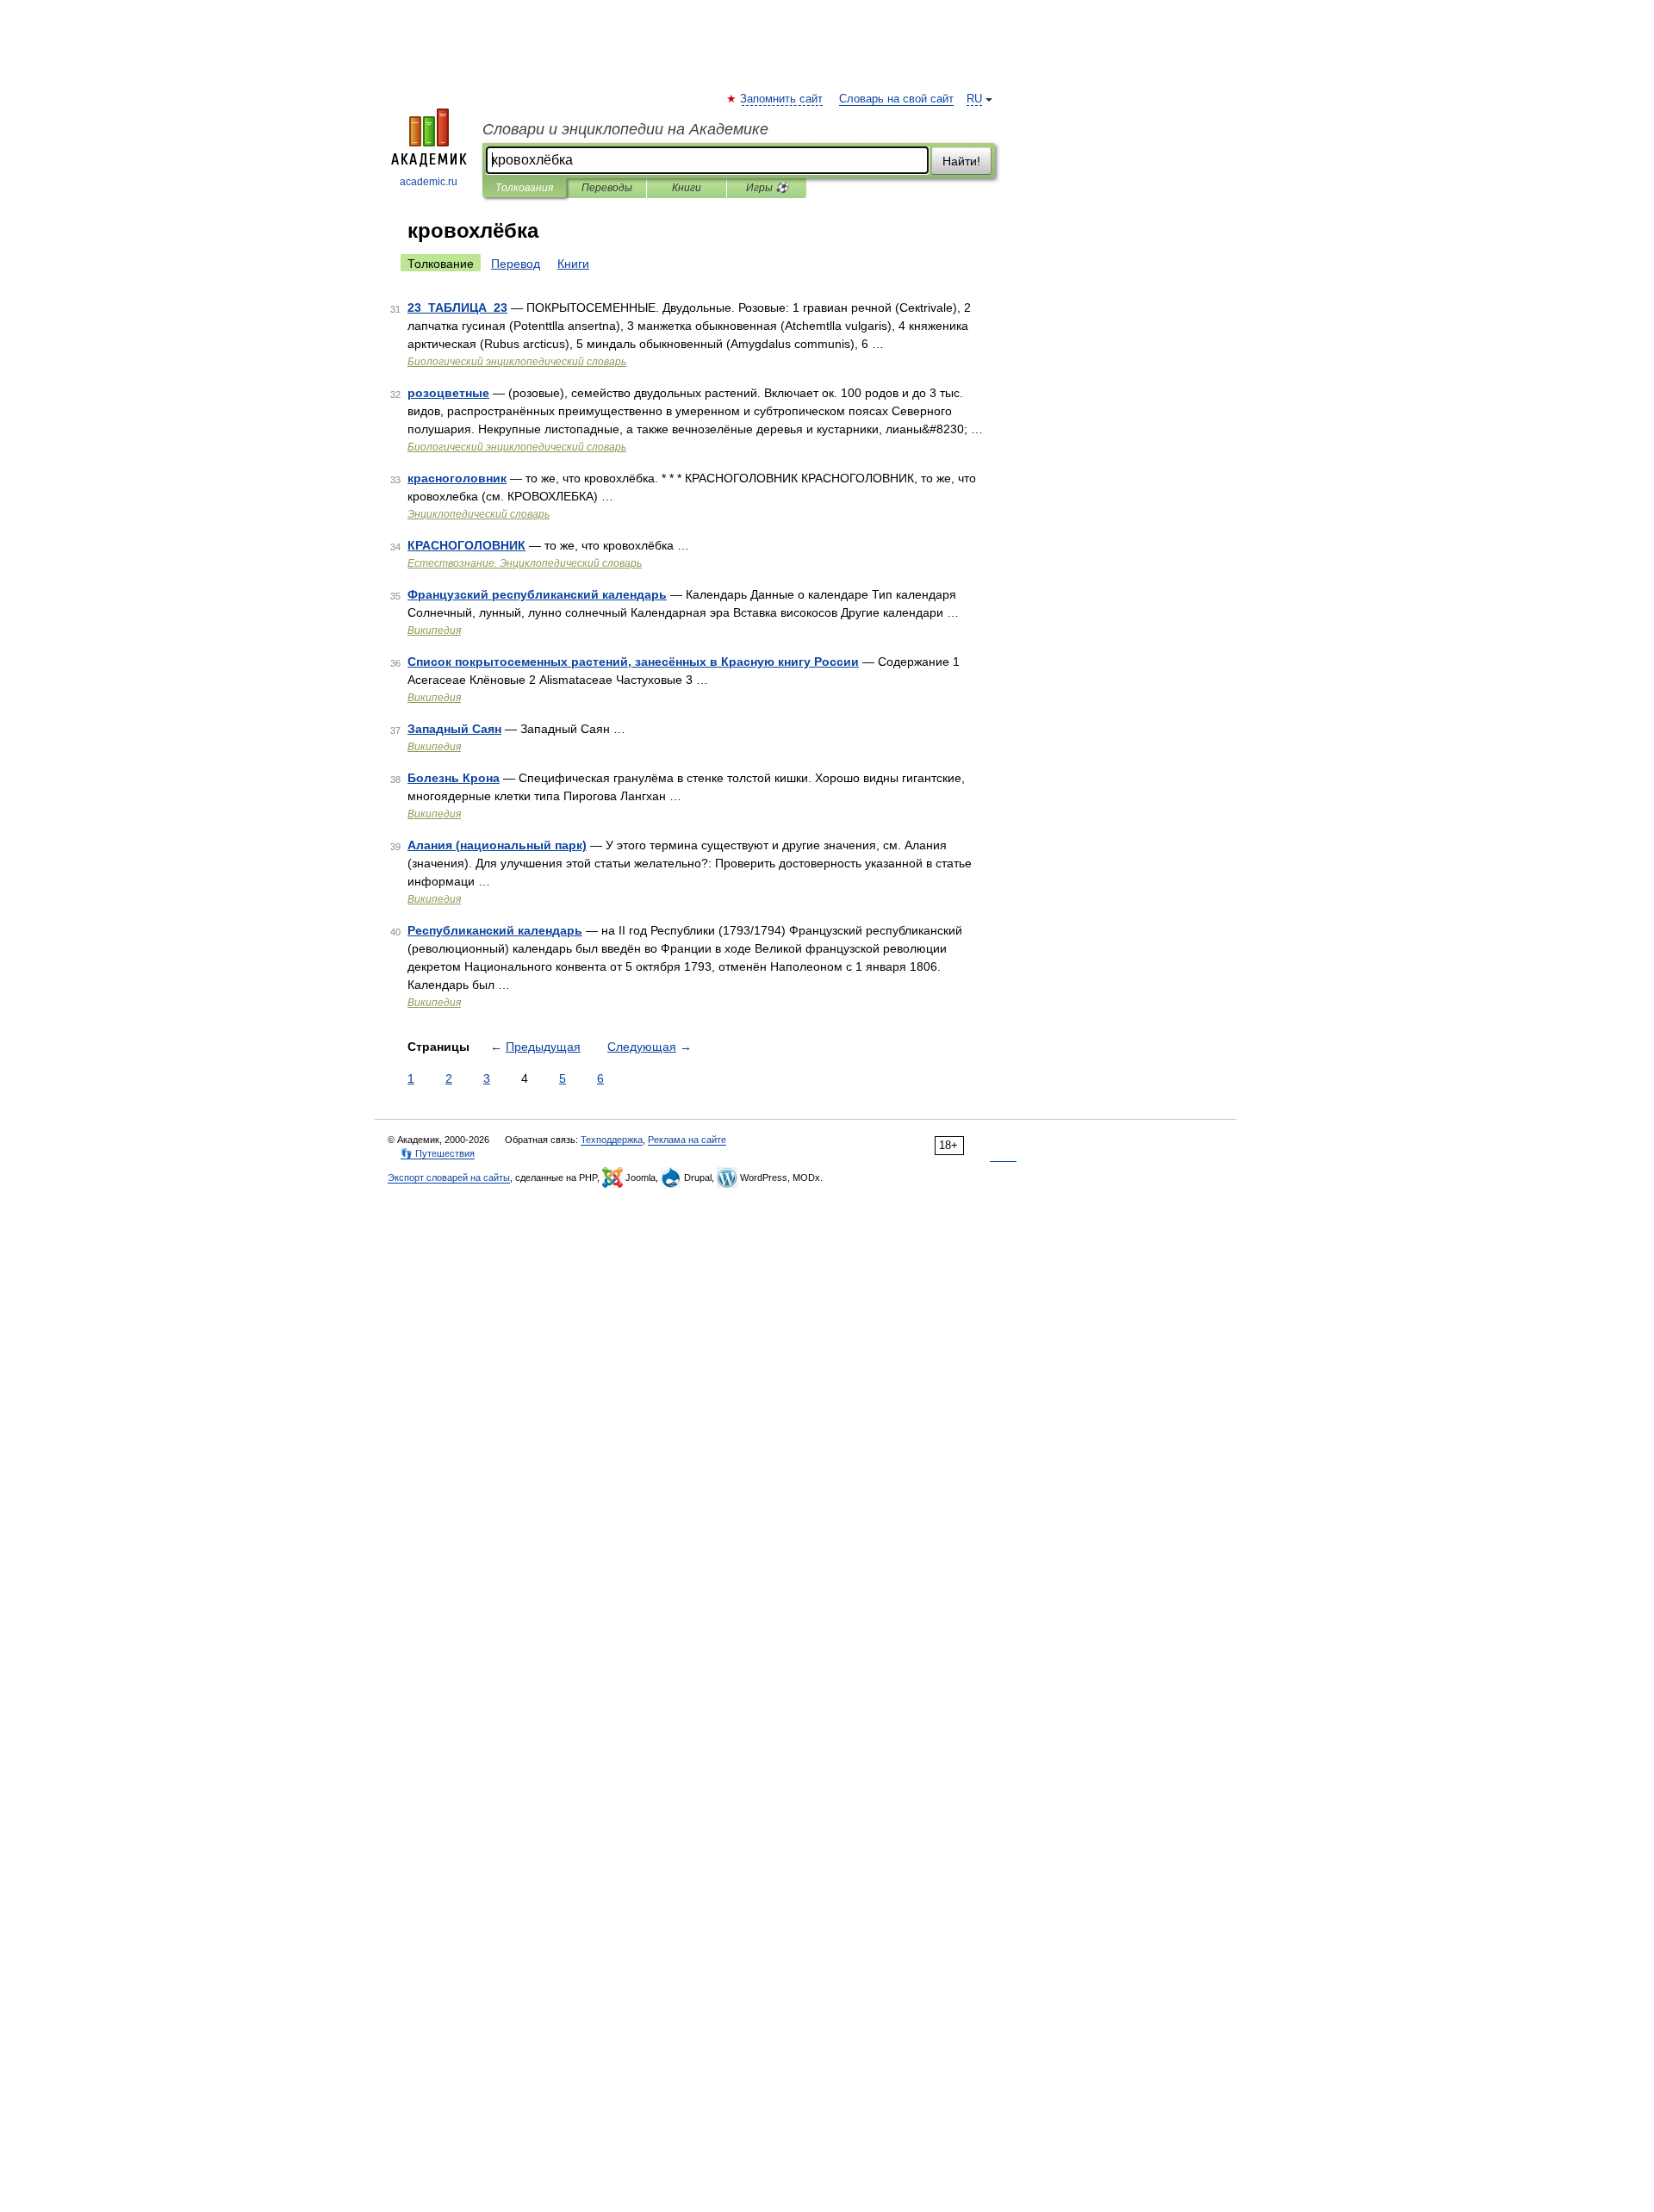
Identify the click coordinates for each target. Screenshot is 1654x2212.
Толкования (524, 188)
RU (974, 99)
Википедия (434, 631)
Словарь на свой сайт (896, 99)
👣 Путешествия (438, 1153)
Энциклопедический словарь (479, 514)
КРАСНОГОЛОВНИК (466, 545)
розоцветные (448, 393)
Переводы (607, 188)
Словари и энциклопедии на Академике (625, 129)
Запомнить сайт (782, 99)
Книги (687, 188)
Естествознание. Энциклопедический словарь (525, 563)
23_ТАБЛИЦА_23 (457, 308)
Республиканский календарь (495, 930)
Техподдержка (612, 1140)
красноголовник (457, 478)
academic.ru (429, 182)
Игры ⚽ (767, 188)
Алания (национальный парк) (497, 845)
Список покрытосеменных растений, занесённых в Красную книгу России (633, 662)
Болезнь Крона (454, 778)
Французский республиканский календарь (537, 594)
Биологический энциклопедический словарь (517, 362)
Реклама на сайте (687, 1140)
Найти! (961, 161)
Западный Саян (454, 729)
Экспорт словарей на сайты (449, 1177)
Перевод (516, 264)
